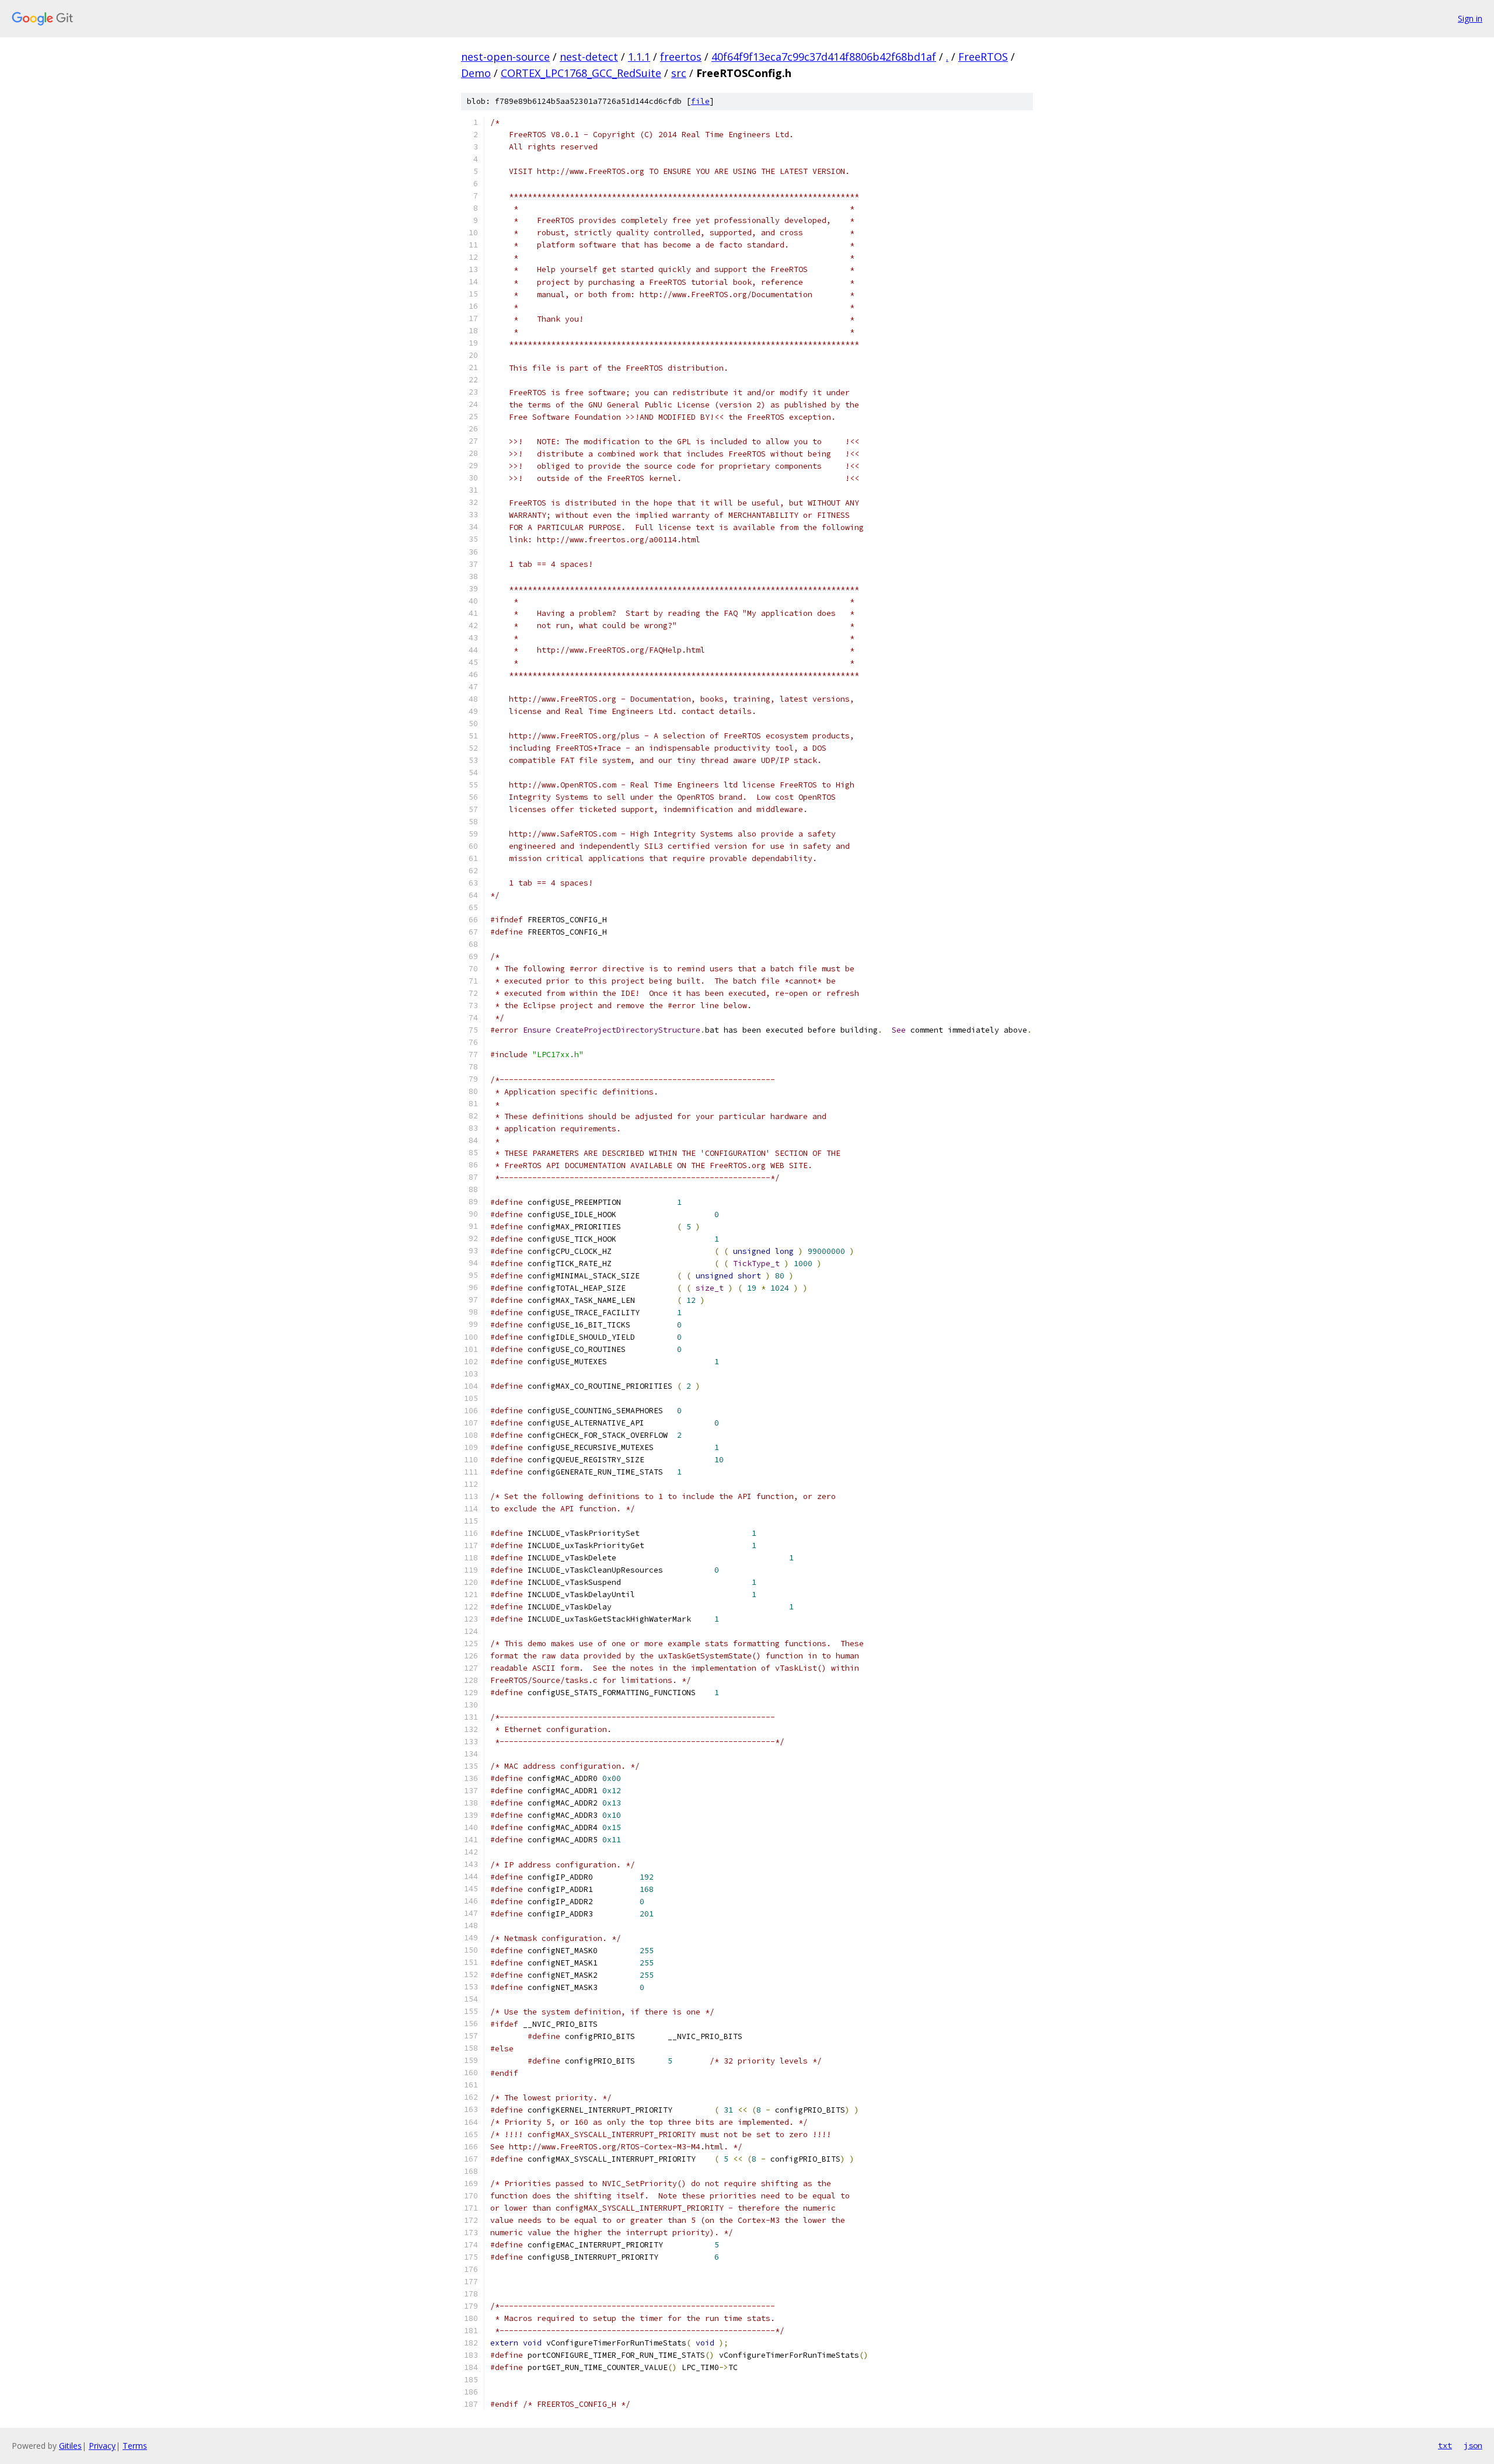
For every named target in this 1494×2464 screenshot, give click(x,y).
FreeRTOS (983, 57)
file (700, 101)
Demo (476, 73)
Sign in (1470, 18)
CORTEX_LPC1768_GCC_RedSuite (581, 73)
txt (1445, 2445)
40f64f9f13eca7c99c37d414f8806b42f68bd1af (824, 57)
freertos (681, 57)
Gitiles (70, 2446)
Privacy (102, 2446)
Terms (135, 2446)
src (679, 73)
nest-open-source (505, 57)
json (1473, 2445)
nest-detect (589, 57)
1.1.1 (639, 57)
